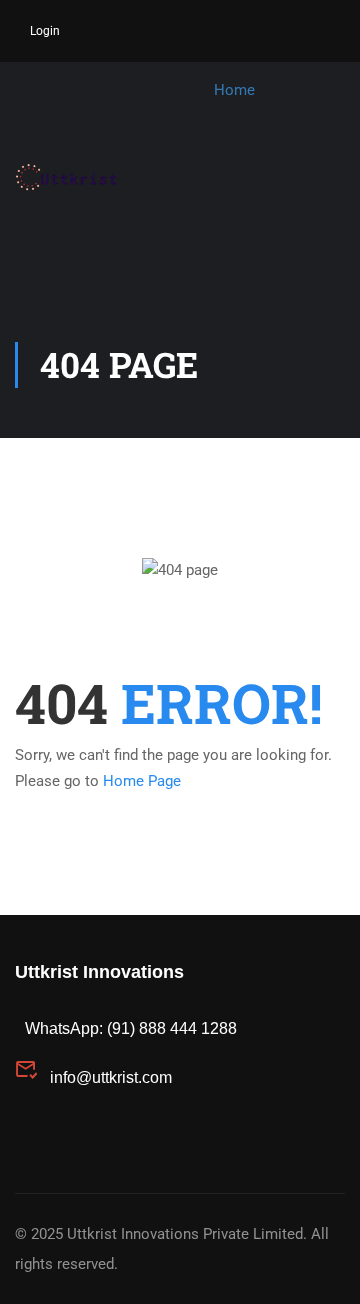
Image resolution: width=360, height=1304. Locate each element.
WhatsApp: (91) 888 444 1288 (131, 1028)
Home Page (142, 781)
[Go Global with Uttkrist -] (81, 177)
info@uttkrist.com (111, 1077)
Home (234, 90)
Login (45, 31)
